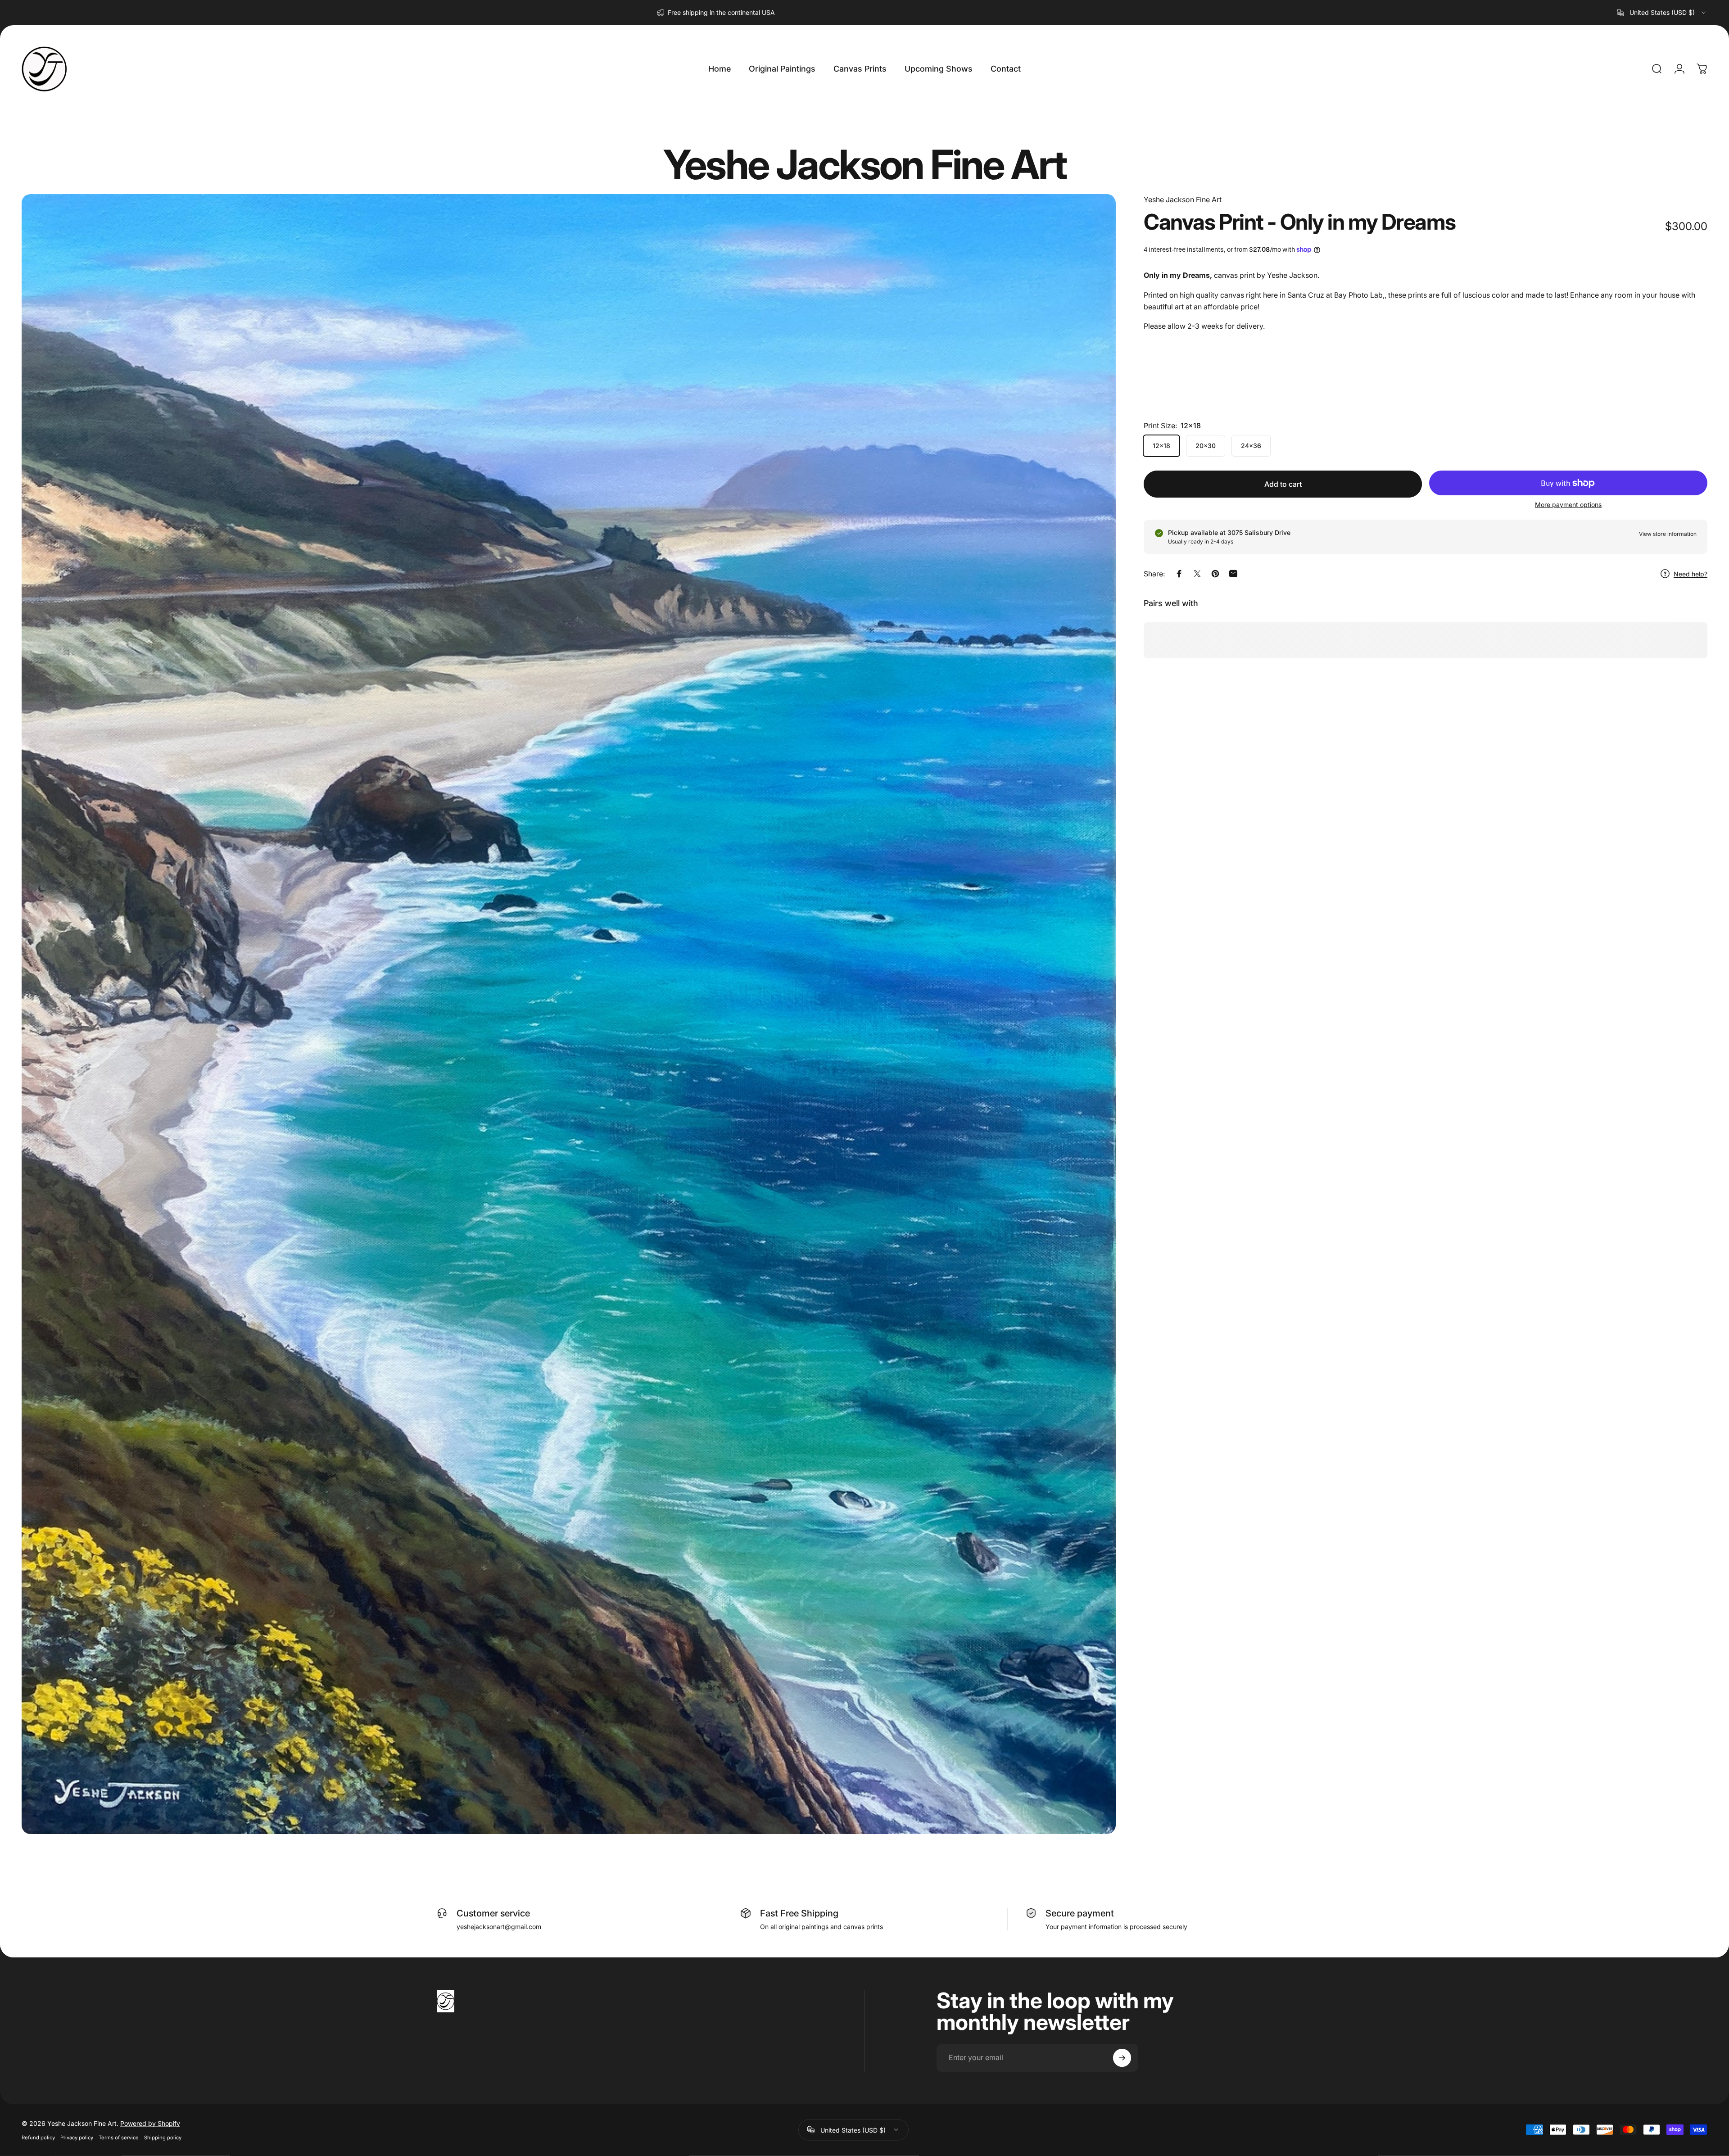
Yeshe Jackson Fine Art (1183, 199)
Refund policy (38, 2137)
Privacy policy (77, 2137)
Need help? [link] (1691, 574)
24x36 (1251, 446)
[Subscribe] (1122, 2058)
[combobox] (1662, 13)
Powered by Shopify (150, 2123)
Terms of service (119, 2137)
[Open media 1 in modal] (569, 1014)
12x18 (1161, 446)
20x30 (1206, 446)
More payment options (1568, 505)
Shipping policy (163, 2137)
